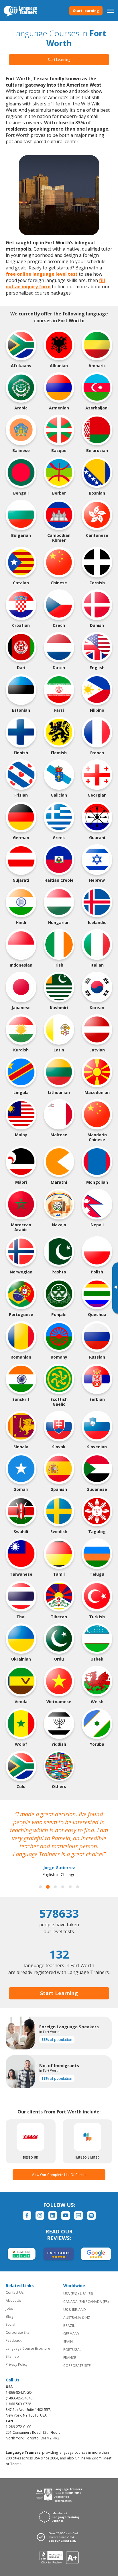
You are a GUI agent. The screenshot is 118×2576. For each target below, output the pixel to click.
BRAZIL (69, 2326)
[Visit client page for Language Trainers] (59, 2537)
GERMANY (71, 2334)
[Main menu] (110, 11)
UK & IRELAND (75, 2310)
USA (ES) (86, 2294)
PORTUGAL (72, 2350)
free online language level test (42, 274)
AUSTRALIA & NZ (77, 2318)
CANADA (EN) (74, 2302)
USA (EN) (70, 2294)
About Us (13, 2300)
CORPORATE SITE (77, 2366)
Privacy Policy (17, 2364)
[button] (40, 1887)
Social (10, 2324)
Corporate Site (18, 2332)
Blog (9, 2316)
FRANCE (70, 2358)
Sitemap (12, 2356)
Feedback (14, 2340)
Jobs (9, 2308)
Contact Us (15, 2292)
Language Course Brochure (28, 2348)
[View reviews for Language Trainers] (59, 2558)
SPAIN (68, 2342)
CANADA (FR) (98, 2302)
